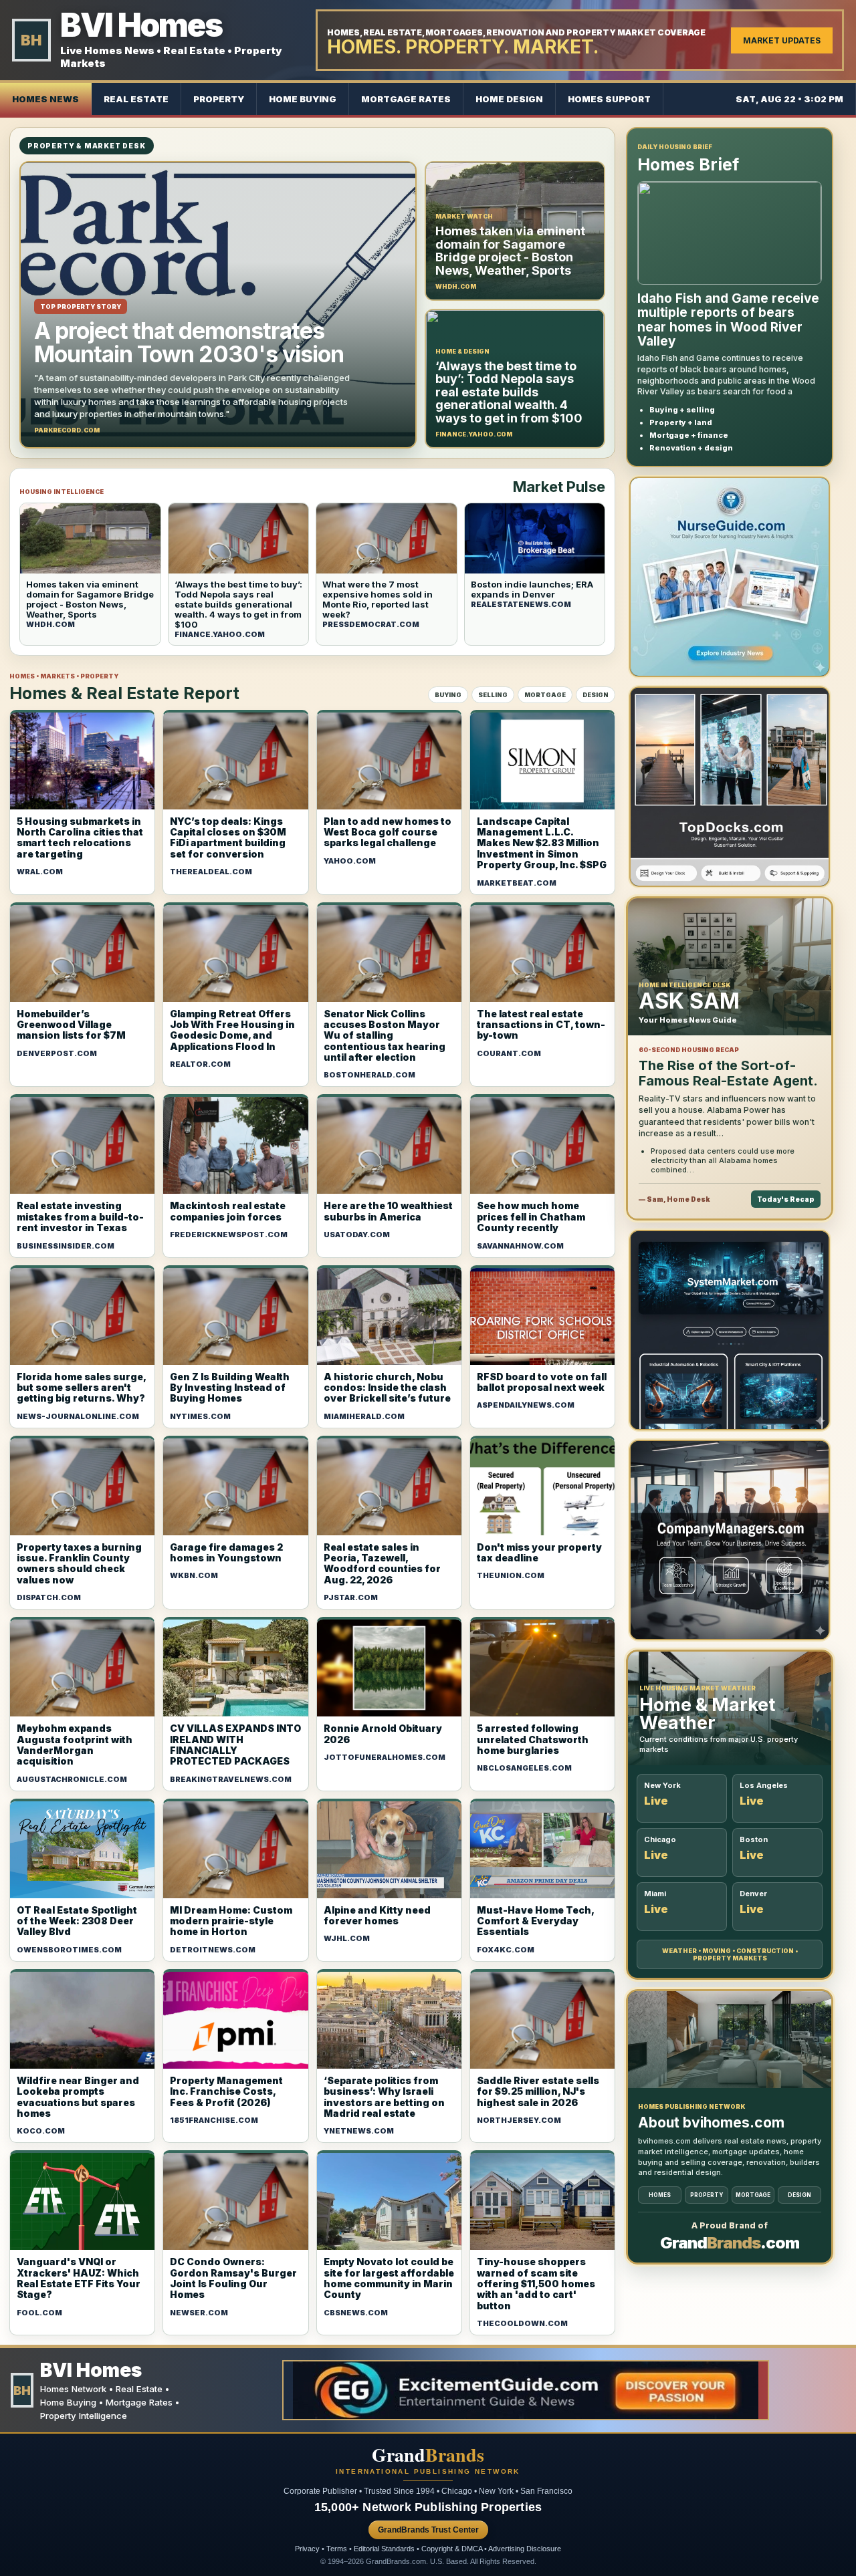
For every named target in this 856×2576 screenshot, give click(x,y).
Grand (428, 2455)
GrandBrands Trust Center (428, 2530)
